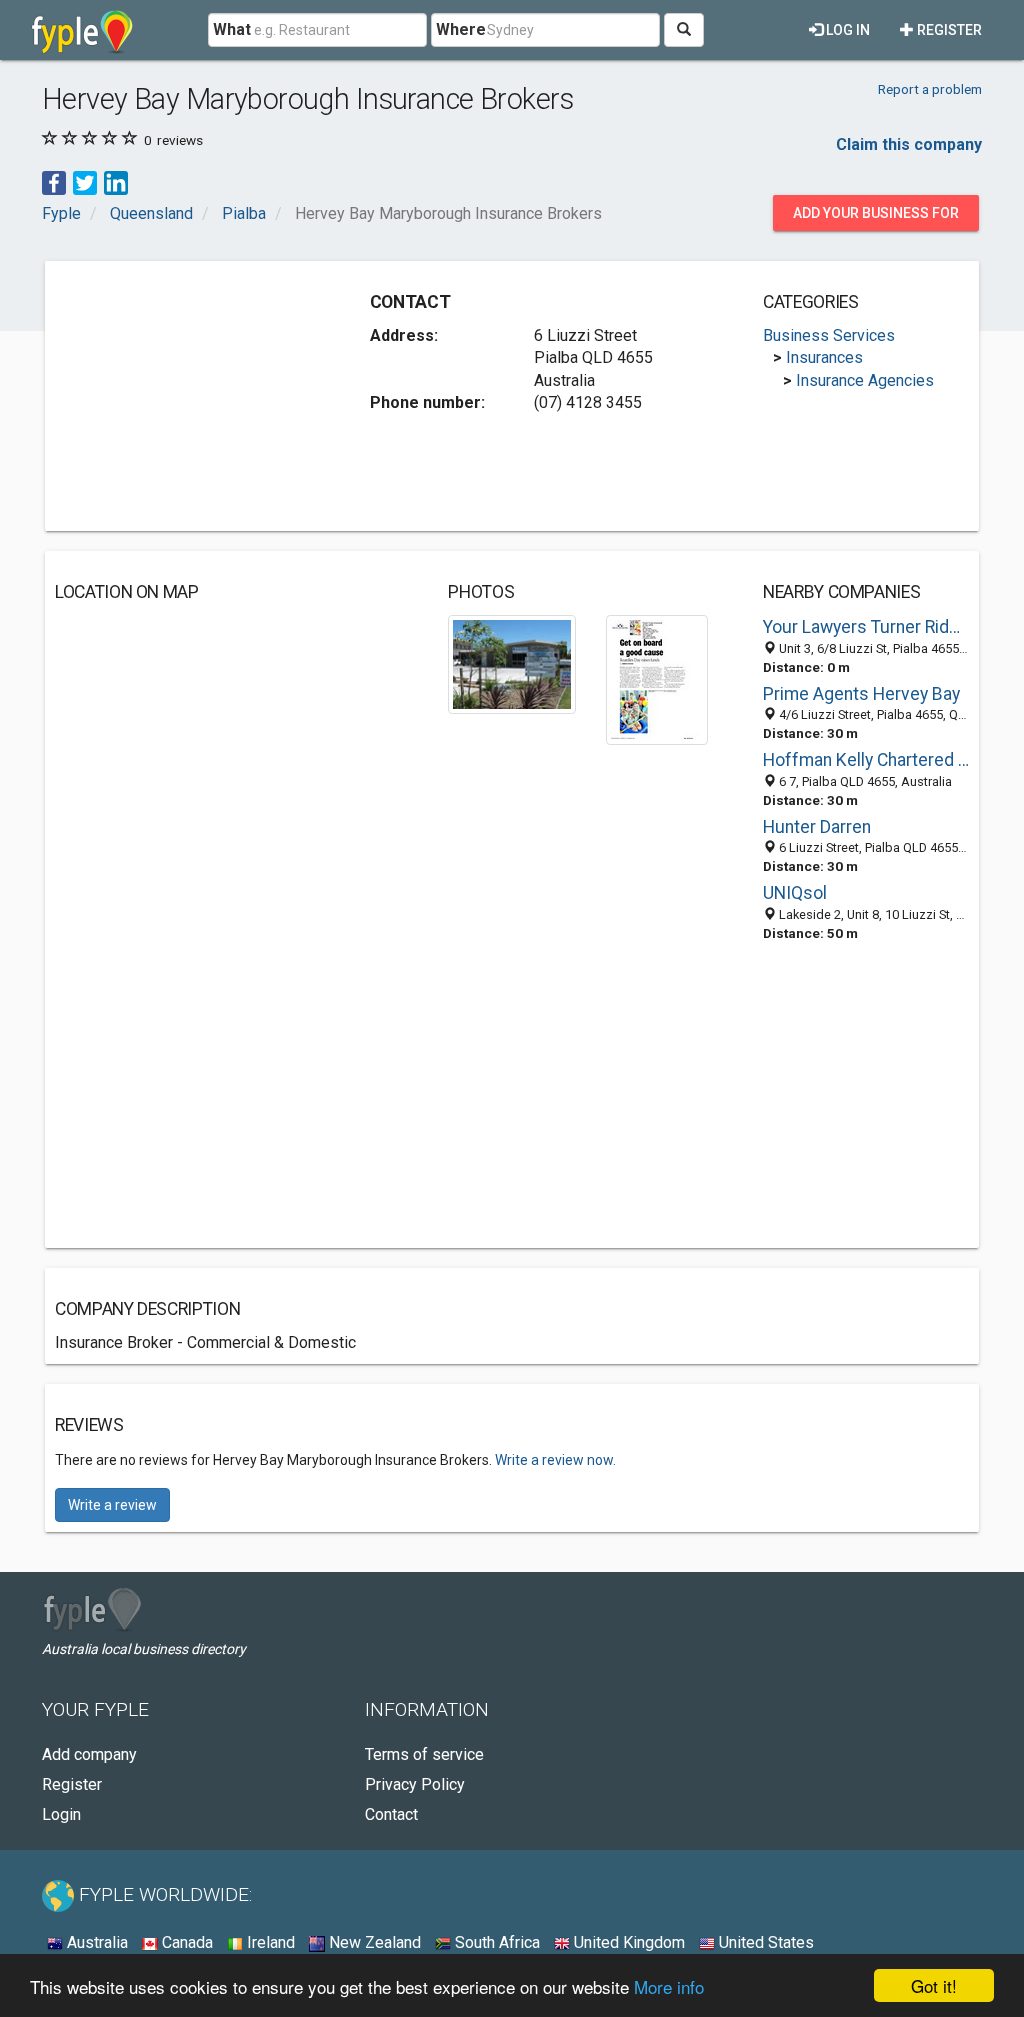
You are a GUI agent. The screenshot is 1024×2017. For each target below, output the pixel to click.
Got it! (934, 1985)
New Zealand (373, 1942)
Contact (391, 1814)
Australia (95, 1942)
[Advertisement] (205, 396)
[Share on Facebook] (54, 182)
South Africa (495, 1942)
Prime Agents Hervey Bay (861, 694)
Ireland (269, 1942)
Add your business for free (876, 218)
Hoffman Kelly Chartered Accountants (866, 760)
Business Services (829, 335)
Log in (846, 30)
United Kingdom (627, 1942)
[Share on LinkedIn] (116, 182)
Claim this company (909, 144)
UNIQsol (795, 893)
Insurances (824, 357)
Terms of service (424, 1754)
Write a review (112, 1505)
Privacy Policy (415, 1784)
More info (669, 1986)
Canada (185, 1942)
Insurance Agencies (865, 380)
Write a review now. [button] (555, 1460)
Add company (89, 1754)
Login (61, 1814)
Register (948, 30)
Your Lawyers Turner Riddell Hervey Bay (866, 627)
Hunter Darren (817, 827)
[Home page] (82, 30)
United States (764, 1942)
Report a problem (930, 89)
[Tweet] (85, 182)
